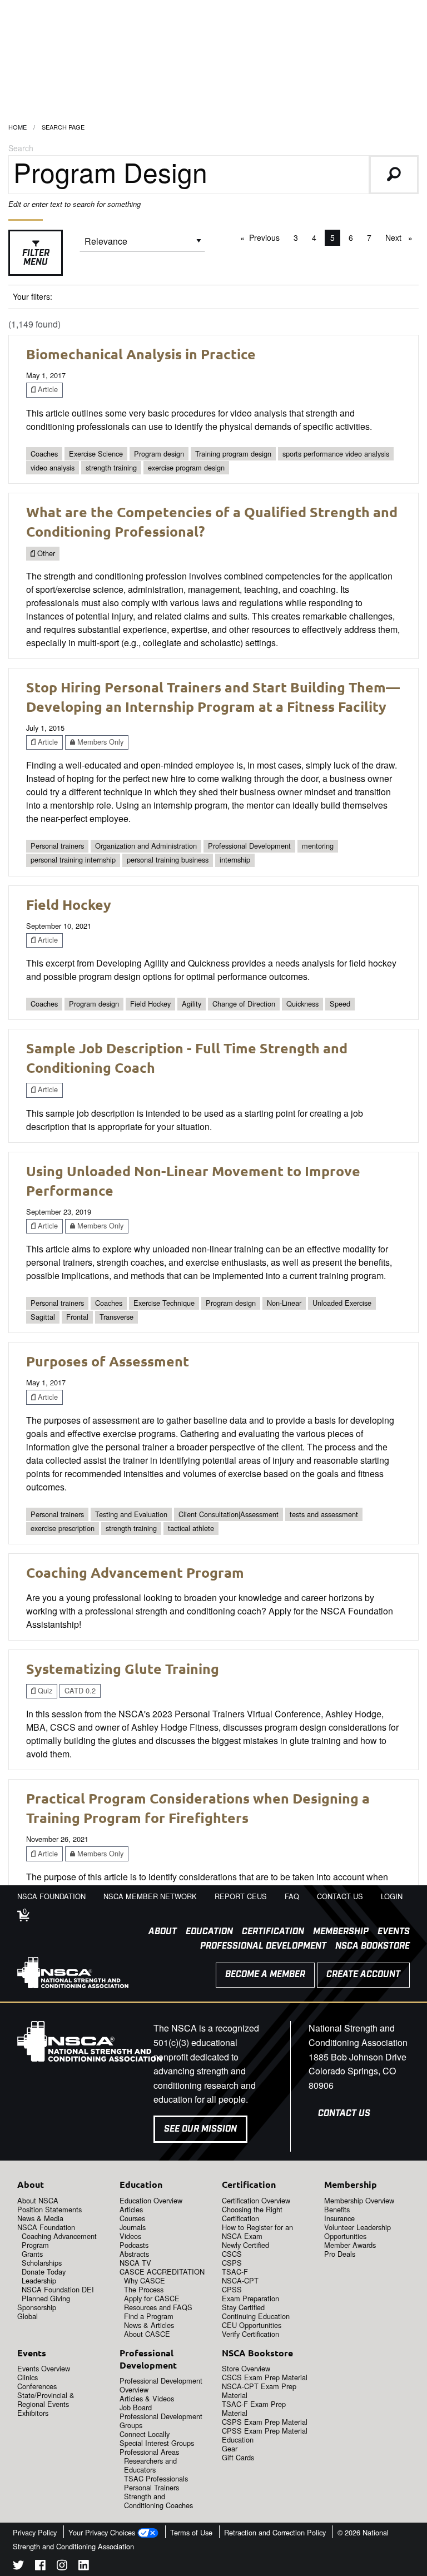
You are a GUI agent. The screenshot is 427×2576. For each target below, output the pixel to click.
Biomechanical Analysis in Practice (141, 354)
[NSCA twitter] (18, 2567)
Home (18, 127)
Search (21, 148)
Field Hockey (69, 904)
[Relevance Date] (142, 245)
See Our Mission (200, 2129)
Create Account (363, 1975)
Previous (267, 237)
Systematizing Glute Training (123, 1668)
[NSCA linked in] (84, 2567)
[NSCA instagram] (62, 2567)
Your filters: (33, 296)
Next (402, 237)
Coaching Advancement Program (135, 1572)
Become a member (265, 1975)
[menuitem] (158, 1932)
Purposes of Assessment (108, 1361)
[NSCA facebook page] (40, 2567)
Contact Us (344, 2114)
